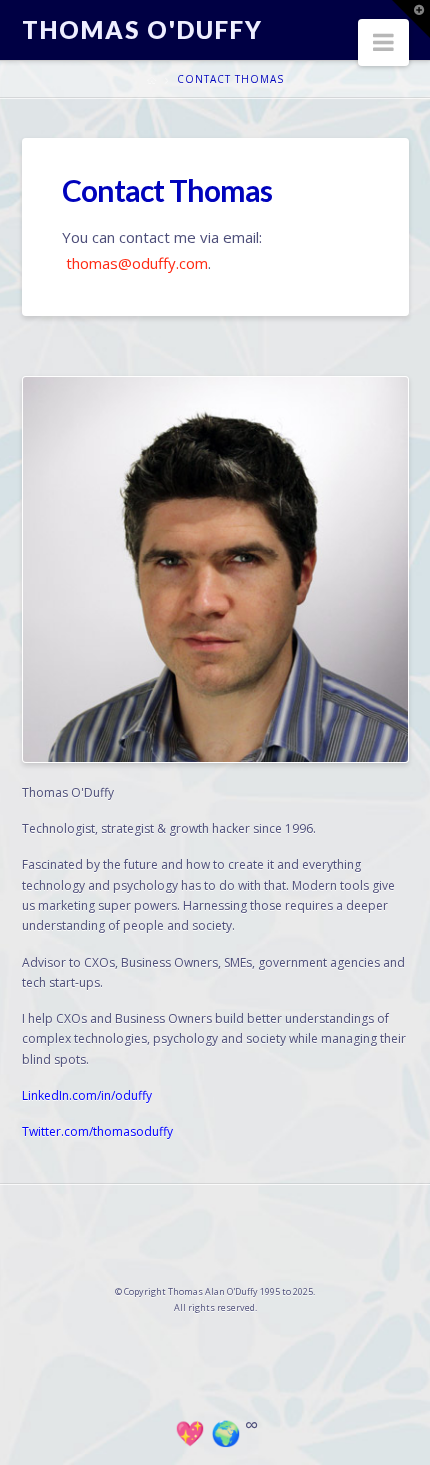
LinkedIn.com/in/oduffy (87, 1095)
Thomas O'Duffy (142, 30)
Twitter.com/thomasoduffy (97, 1131)
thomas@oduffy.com (137, 263)
